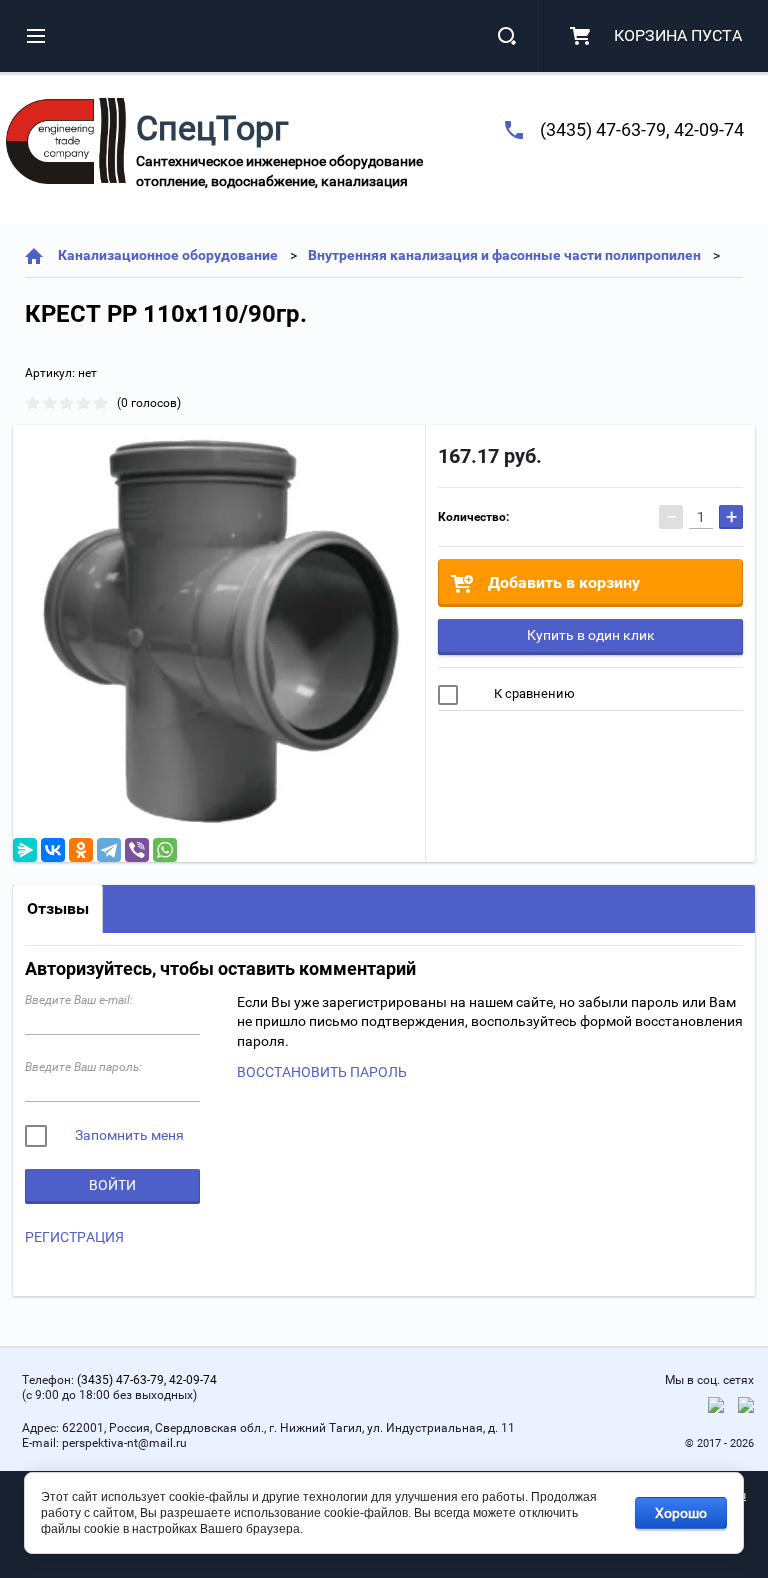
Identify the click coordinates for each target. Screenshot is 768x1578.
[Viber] (137, 850)
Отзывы (58, 908)
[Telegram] (109, 850)
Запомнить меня (128, 1135)
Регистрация (74, 1237)
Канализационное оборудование (168, 255)
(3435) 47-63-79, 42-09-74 (642, 129)
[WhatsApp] (165, 850)
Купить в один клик (591, 635)
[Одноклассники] (81, 850)
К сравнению (533, 693)
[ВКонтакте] (53, 850)
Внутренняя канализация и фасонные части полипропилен (504, 255)
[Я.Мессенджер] (25, 850)
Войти (112, 1185)
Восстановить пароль (322, 1072)
